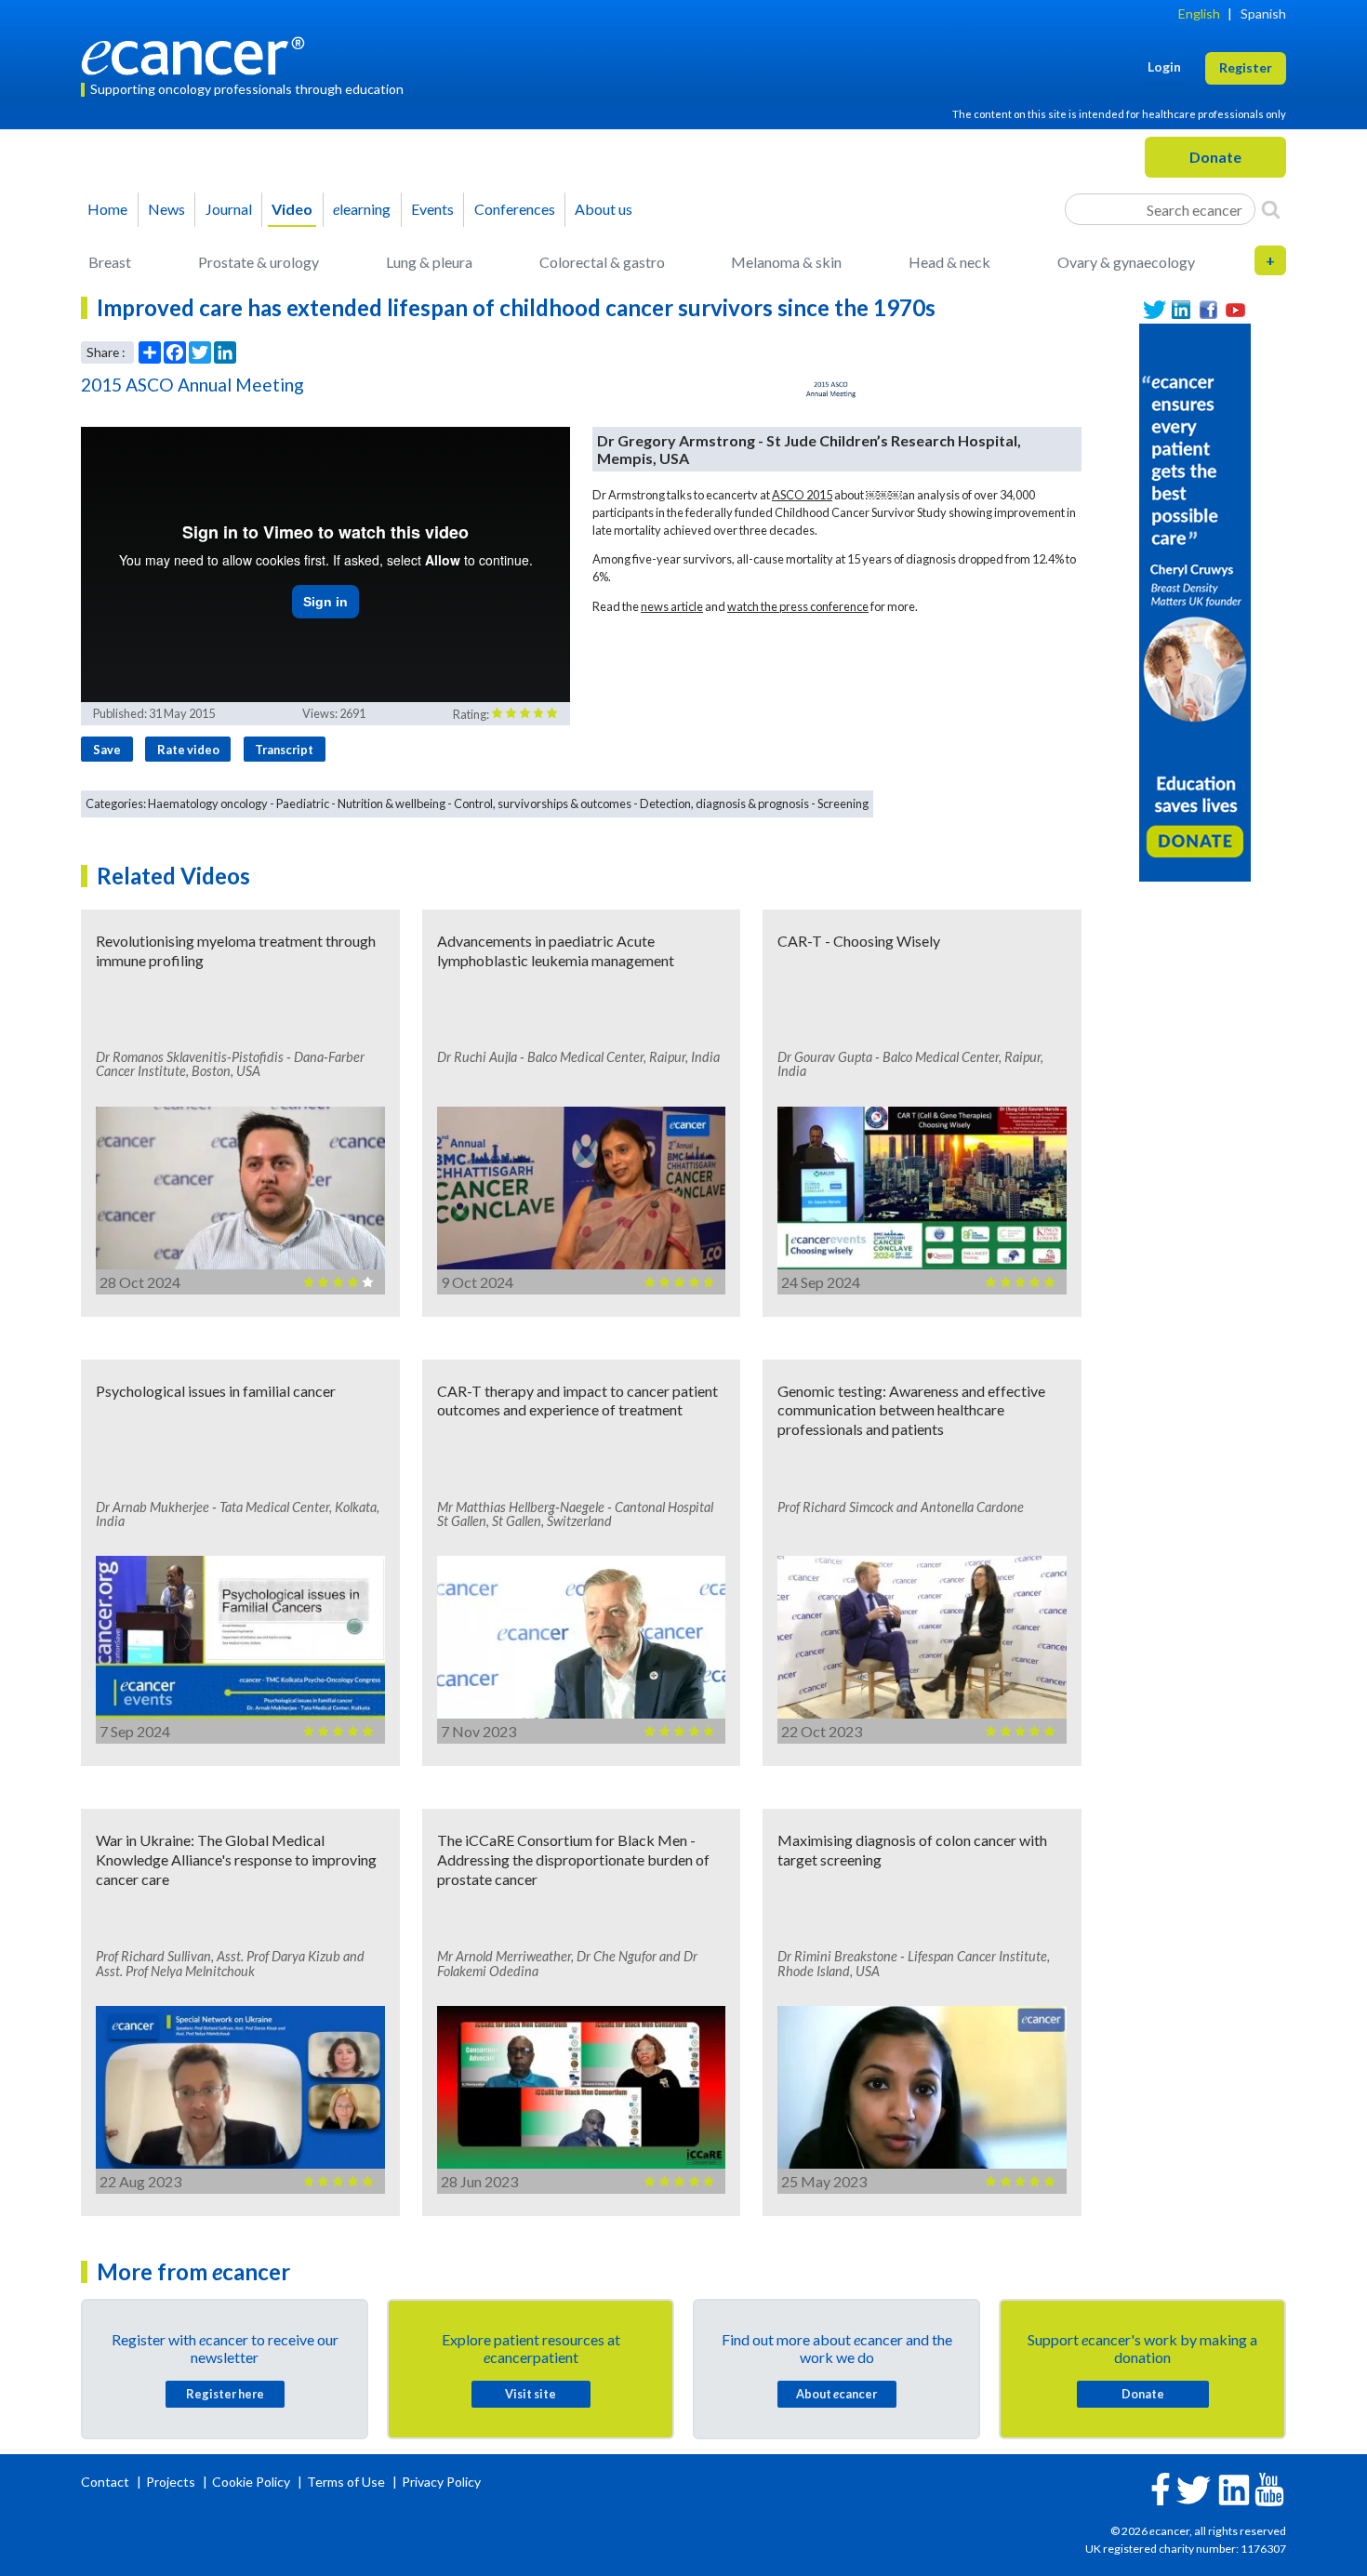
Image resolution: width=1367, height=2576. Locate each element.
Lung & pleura (429, 262)
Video (292, 209)
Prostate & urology (259, 262)
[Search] (1271, 209)
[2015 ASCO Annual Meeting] (831, 389)
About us (604, 209)
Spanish (1263, 13)
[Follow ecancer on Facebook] (1161, 2487)
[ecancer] (198, 53)
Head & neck (949, 262)
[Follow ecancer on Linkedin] (1234, 2488)
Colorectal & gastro (602, 262)
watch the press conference (798, 606)
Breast (110, 262)
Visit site (531, 2394)
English (1199, 13)
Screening (843, 803)
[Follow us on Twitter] (1155, 310)
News (166, 209)
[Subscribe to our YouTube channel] (1235, 310)
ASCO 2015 (802, 495)
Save (107, 750)
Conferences (515, 209)
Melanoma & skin (786, 262)
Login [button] (1164, 66)
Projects (172, 2482)
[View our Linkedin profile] (1181, 310)
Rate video (188, 750)
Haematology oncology (208, 803)
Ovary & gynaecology (1126, 262)
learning (362, 209)
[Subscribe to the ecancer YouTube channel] (1269, 2488)
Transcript (284, 750)
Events (432, 209)
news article (672, 606)
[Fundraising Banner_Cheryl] (1195, 600)
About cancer (836, 2394)
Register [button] (1246, 67)
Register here (225, 2394)
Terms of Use (346, 2482)
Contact (106, 2482)
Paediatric (303, 803)
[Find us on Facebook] (1208, 310)
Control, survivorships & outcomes (543, 803)
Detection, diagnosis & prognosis (724, 803)
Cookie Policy (251, 2482)
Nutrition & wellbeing (392, 803)
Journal (229, 209)
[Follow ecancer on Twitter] (1194, 2488)
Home (107, 209)
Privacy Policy (441, 2482)
